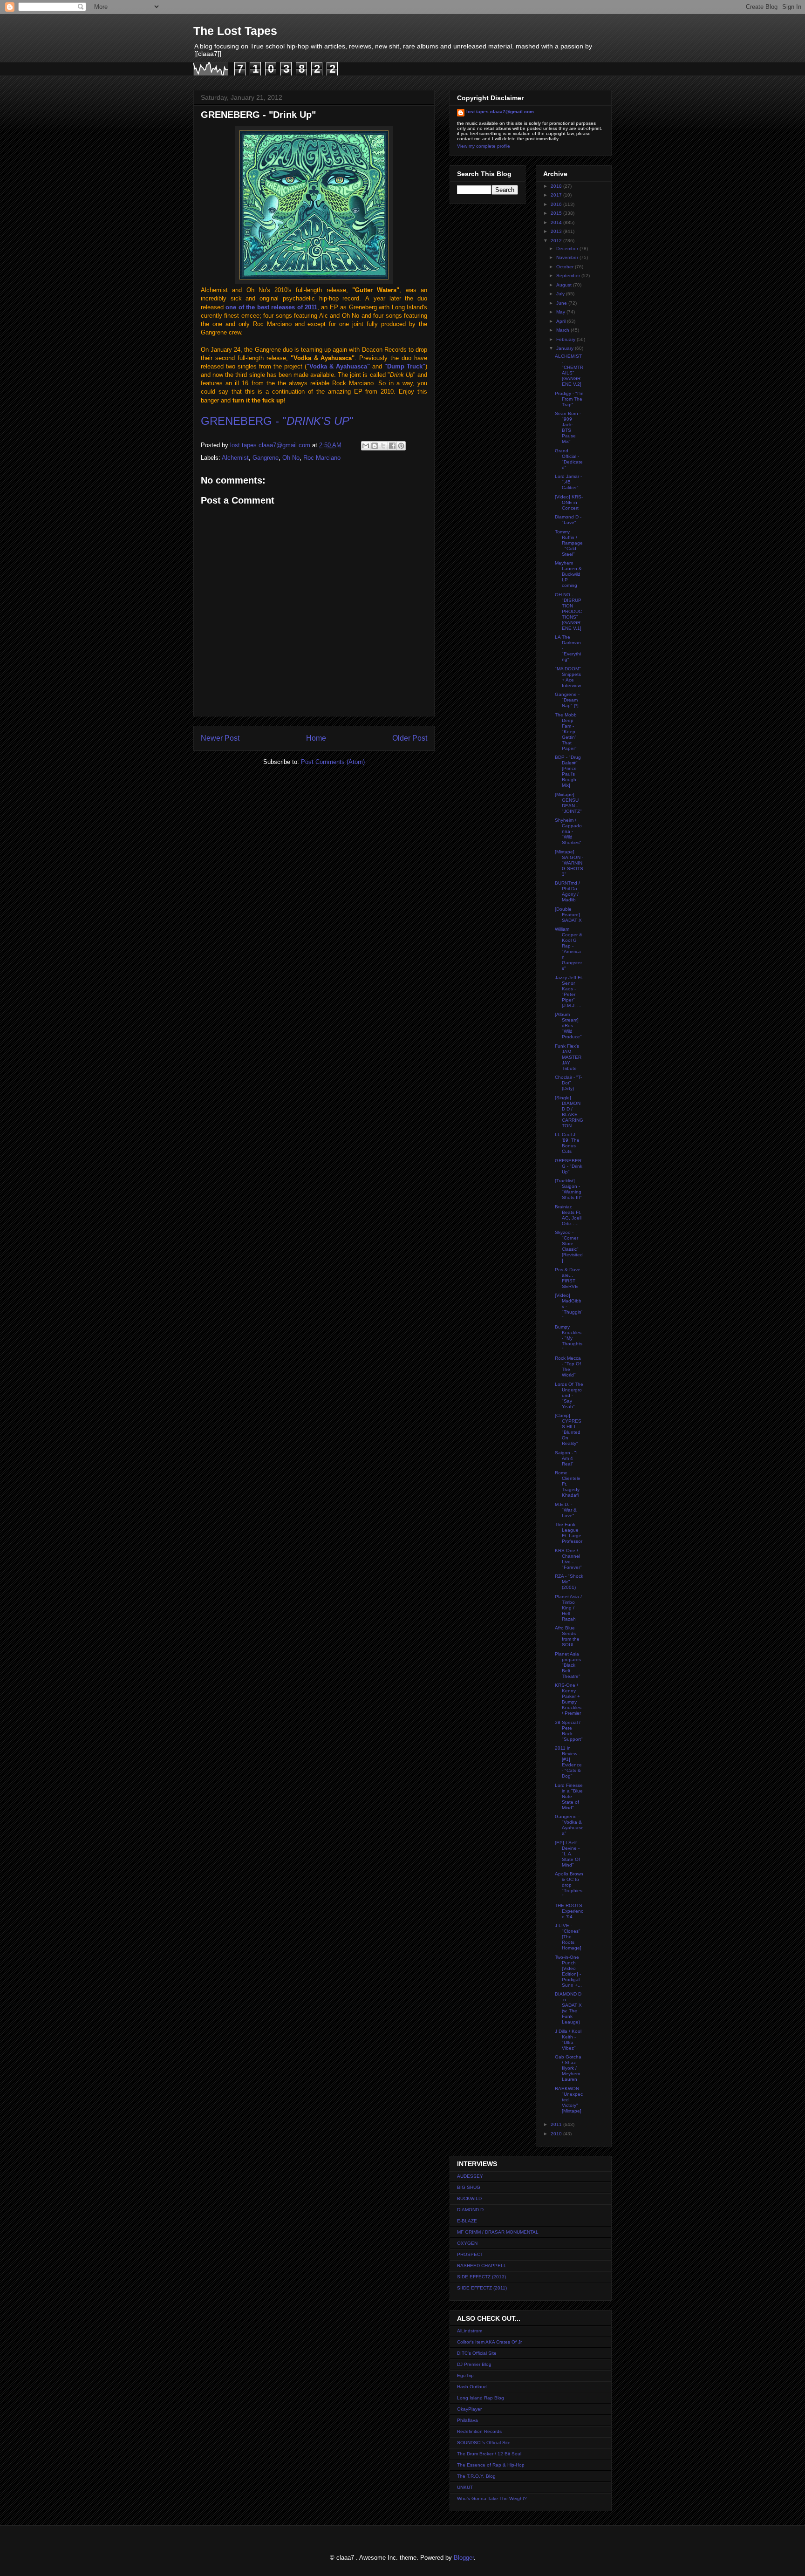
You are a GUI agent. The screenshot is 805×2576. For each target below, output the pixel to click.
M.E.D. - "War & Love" (566, 1510)
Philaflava (467, 2420)
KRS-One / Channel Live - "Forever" (568, 1559)
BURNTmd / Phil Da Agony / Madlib (567, 891)
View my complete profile (484, 146)
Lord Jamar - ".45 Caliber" (568, 482)
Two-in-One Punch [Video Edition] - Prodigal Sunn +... (568, 1971)
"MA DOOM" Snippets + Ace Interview (568, 677)
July (561, 294)
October (566, 267)
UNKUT (465, 2487)
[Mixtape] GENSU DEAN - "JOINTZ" (568, 803)
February (566, 339)
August (565, 285)
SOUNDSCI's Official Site (484, 2443)
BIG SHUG (469, 2187)
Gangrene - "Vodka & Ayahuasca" (569, 1825)
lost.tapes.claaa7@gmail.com (500, 112)
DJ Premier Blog (474, 2364)
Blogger (464, 2558)
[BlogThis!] (375, 446)
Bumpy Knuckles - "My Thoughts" (569, 1338)
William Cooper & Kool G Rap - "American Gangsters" (569, 949)
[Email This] (366, 446)
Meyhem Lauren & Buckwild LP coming (568, 574)
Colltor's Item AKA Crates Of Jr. (490, 2342)
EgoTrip (465, 2375)
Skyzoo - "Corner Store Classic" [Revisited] (569, 1246)
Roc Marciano (322, 458)
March (563, 330)
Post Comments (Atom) (333, 762)
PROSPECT (470, 2254)
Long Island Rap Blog (481, 2398)
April (562, 321)
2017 (557, 195)
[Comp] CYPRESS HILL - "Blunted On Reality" (568, 1429)
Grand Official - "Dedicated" (569, 459)
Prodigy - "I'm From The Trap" (569, 399)
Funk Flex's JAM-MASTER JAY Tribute (568, 1057)
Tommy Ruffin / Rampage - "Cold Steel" (569, 543)
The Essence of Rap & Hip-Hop (491, 2465)
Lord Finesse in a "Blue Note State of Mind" (569, 1796)
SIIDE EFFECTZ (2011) (482, 2288)
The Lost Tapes (235, 31)
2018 (557, 186)
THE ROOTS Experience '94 (569, 1911)
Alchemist (235, 458)
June (562, 303)
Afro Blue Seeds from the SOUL (567, 1636)
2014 (557, 222)
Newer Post (220, 738)
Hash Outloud (472, 2387)
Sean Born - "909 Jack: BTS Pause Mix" (568, 427)
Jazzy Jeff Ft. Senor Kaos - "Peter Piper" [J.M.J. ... (569, 992)
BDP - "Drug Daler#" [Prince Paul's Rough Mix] (568, 771)
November (568, 257)
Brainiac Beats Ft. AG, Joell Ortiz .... (568, 1215)
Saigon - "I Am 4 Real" (566, 1458)
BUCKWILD (469, 2198)
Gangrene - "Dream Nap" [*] (567, 700)
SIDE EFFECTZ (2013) (481, 2277)
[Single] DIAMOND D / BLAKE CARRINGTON (569, 1112)
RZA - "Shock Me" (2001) (569, 1582)
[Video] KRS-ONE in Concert (569, 502)
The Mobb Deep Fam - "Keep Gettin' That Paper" (566, 732)
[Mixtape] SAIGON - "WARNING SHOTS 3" (569, 863)
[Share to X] (383, 446)
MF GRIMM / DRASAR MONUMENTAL (498, 2232)
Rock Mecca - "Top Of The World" (568, 1366)
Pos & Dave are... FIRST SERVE (568, 1278)
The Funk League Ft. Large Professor (569, 1533)
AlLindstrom (470, 2331)
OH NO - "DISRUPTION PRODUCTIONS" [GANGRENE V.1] (568, 611)
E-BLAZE (467, 2221)
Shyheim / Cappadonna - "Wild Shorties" (568, 831)
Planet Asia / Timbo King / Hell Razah (568, 1608)
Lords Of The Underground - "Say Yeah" (569, 1395)
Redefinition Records (479, 2431)
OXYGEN (467, 2243)
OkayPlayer (469, 2409)
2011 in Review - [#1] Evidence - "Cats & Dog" (568, 1762)
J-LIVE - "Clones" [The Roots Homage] (568, 1937)
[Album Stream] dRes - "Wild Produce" (568, 1026)
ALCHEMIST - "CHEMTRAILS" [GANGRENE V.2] (569, 370)
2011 (557, 2124)
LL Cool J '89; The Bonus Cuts (567, 1143)
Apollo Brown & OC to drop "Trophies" (569, 1885)
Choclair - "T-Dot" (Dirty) (568, 1083)
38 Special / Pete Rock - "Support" (569, 1731)
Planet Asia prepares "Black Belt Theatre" (568, 1665)
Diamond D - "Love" (568, 520)
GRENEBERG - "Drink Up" (569, 1166)
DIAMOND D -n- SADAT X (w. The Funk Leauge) (568, 2008)
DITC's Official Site (477, 2353)
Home (316, 738)
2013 (557, 231)
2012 (557, 241)
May (561, 312)
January (566, 348)
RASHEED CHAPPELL (482, 2266)
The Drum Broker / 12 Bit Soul (489, 2454)
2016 (557, 204)
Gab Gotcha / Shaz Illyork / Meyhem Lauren (568, 2068)
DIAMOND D (470, 2210)
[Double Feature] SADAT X (568, 915)
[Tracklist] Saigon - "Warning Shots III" (568, 1189)
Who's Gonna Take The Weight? (492, 2498)
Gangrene (266, 458)
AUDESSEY (470, 2176)
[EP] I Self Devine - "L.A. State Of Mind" (567, 1854)
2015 (557, 213)
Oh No (291, 458)
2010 (557, 2134)
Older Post (410, 738)
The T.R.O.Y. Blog (476, 2476)
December (568, 249)
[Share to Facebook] (392, 446)
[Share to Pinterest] (401, 446)
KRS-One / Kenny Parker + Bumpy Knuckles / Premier (568, 1699)
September (569, 276)
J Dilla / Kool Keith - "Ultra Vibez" (568, 2040)
